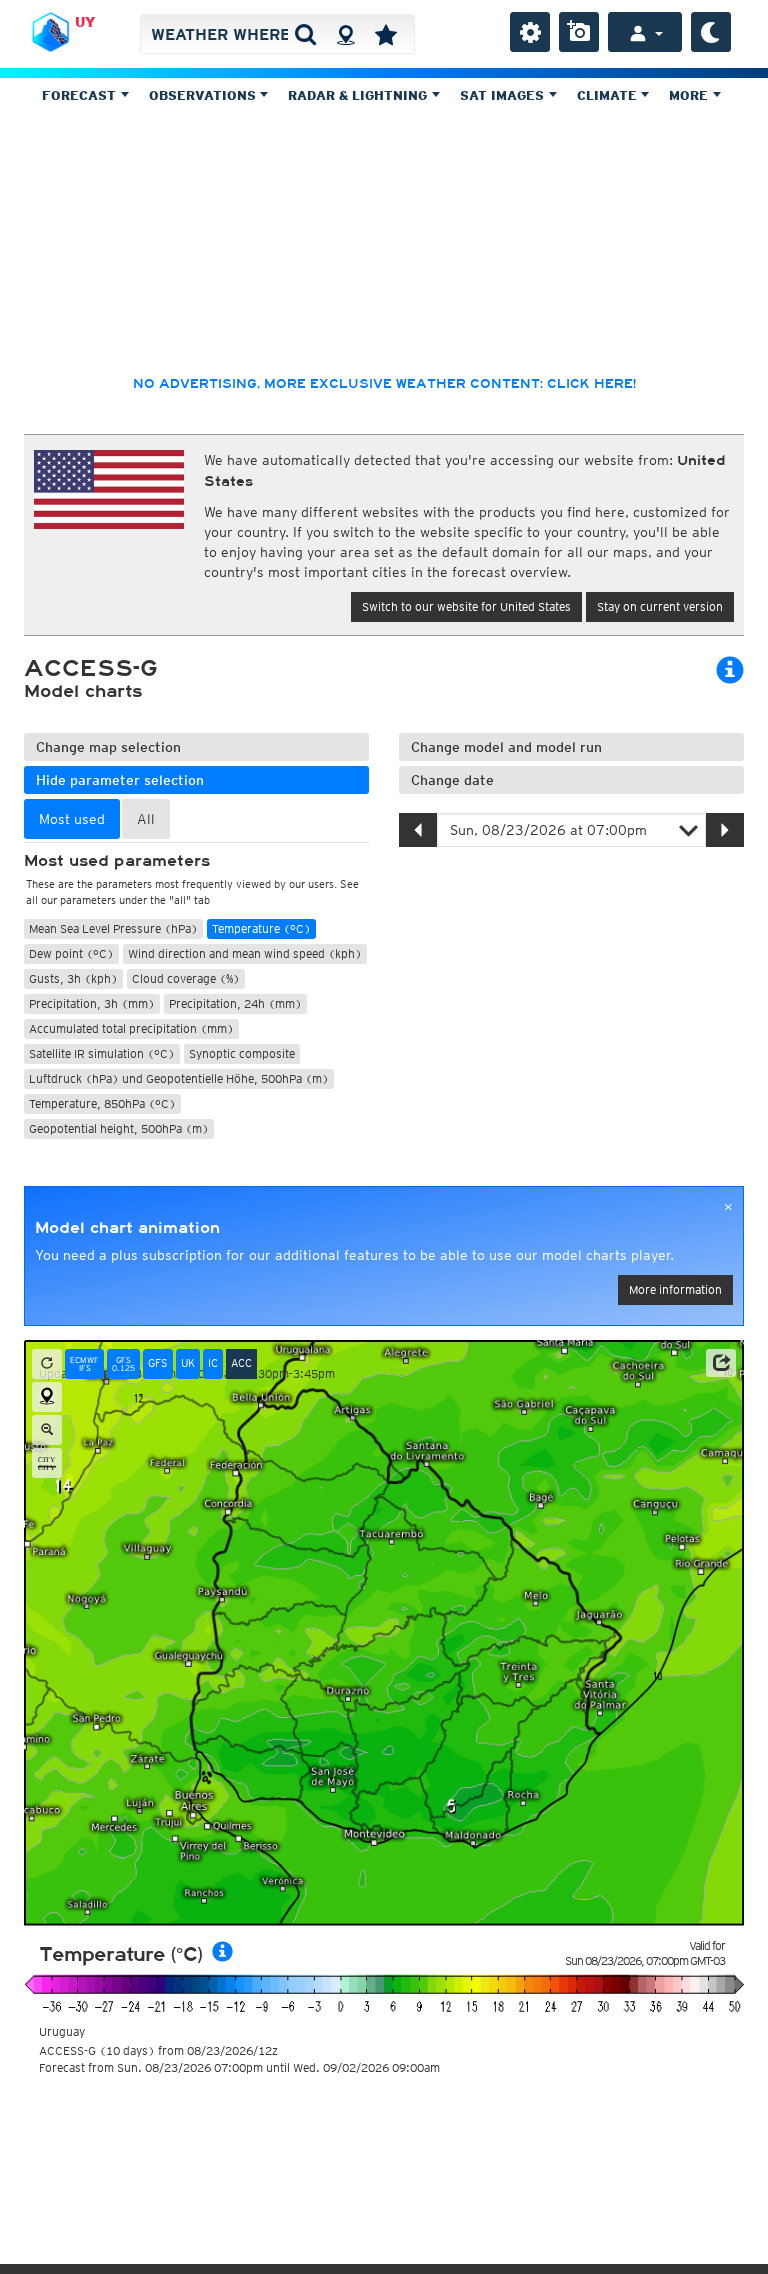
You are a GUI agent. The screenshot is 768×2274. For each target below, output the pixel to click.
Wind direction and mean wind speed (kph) (245, 953)
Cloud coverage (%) (186, 978)
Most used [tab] (72, 819)
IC (213, 1363)
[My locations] (386, 34)
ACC (241, 1363)
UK (188, 1363)
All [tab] (146, 819)
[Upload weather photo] (579, 32)
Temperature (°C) (261, 928)
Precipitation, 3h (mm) (92, 1003)
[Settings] (530, 32)
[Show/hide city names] (47, 1463)
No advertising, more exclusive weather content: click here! (384, 384)
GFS (158, 1363)
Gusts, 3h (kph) (73, 978)
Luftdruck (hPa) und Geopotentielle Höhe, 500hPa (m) (179, 1078)
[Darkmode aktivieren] (711, 32)
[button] (721, 1363)
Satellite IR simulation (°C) (102, 1053)
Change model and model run (506, 747)
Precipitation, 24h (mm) (235, 1003)
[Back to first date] (47, 1364)
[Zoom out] (47, 1430)
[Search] (305, 34)
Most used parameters (117, 861)
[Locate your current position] (47, 1397)
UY (85, 22)
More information (675, 1289)
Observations (204, 95)
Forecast (81, 95)
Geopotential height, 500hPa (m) (119, 1128)
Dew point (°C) (71, 953)
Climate (609, 95)
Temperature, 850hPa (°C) (102, 1103)
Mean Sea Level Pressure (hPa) (113, 928)
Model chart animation (127, 1228)
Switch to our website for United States (466, 606)
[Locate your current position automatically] (345, 34)
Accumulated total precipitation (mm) (131, 1028)
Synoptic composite (242, 1053)
